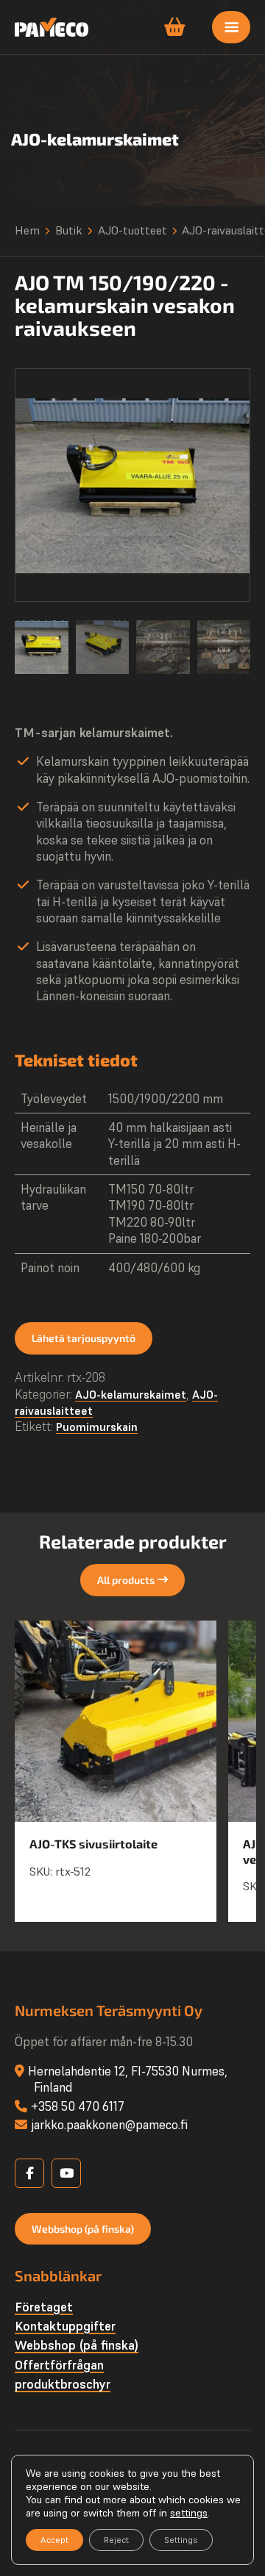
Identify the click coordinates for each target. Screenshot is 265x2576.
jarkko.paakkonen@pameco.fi (109, 2125)
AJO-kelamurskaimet (131, 1395)
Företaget (44, 2307)
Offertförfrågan (59, 2365)
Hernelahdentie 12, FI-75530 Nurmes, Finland (128, 2079)
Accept (54, 2540)
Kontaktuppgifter (65, 2326)
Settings (181, 2540)
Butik (69, 230)
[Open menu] (231, 27)
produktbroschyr (63, 2384)
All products (126, 1580)
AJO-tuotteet (132, 230)
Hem (27, 230)
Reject (116, 2540)
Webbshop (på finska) (83, 2229)
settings (189, 2513)
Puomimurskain (97, 1427)
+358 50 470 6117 (78, 2106)
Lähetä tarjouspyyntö (84, 1338)
